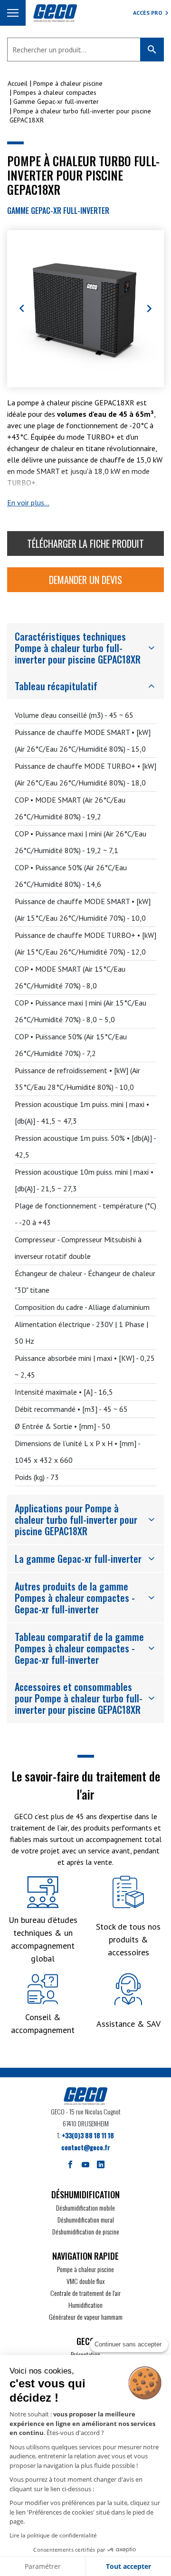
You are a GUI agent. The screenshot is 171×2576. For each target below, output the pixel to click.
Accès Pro (148, 13)
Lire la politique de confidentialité (53, 2535)
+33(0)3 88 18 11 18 (88, 2135)
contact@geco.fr (86, 2147)
